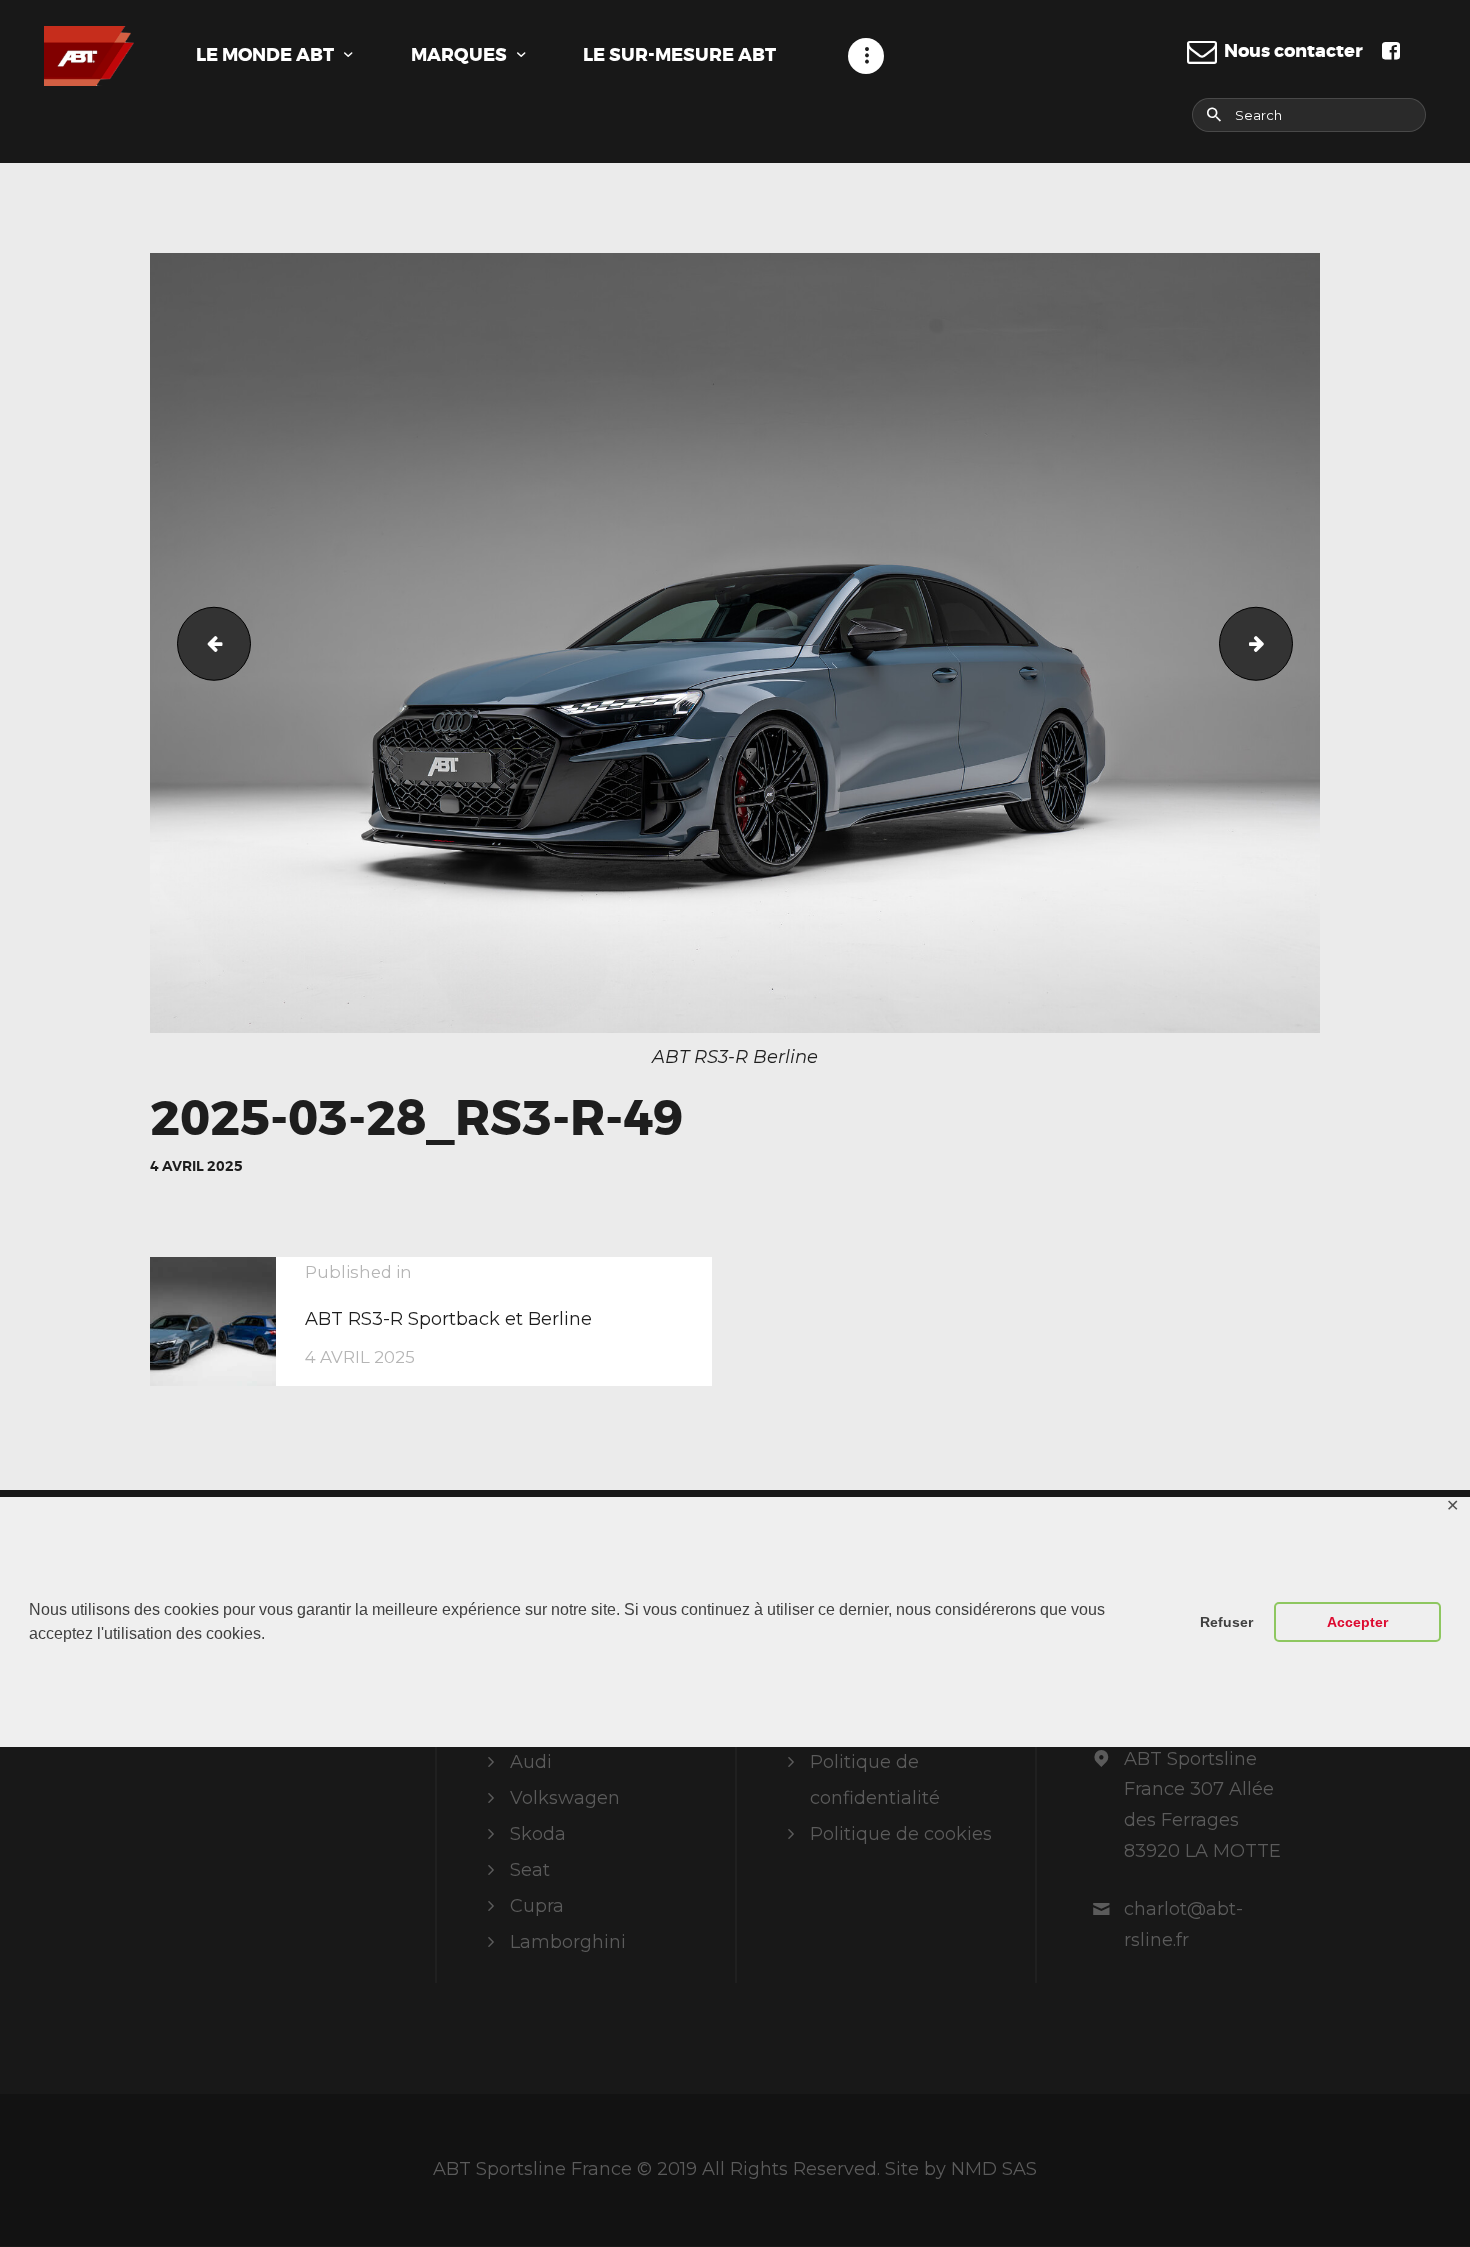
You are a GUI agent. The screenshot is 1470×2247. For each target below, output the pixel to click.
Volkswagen (565, 1798)
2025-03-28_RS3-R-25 (205, 643)
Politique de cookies (901, 1834)
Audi (531, 1762)
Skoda (538, 1834)
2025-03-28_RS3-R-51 (1283, 643)
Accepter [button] (1357, 1622)
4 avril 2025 (196, 1166)
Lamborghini (568, 1942)
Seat (530, 1870)
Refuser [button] (1226, 1622)
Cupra (537, 1906)
